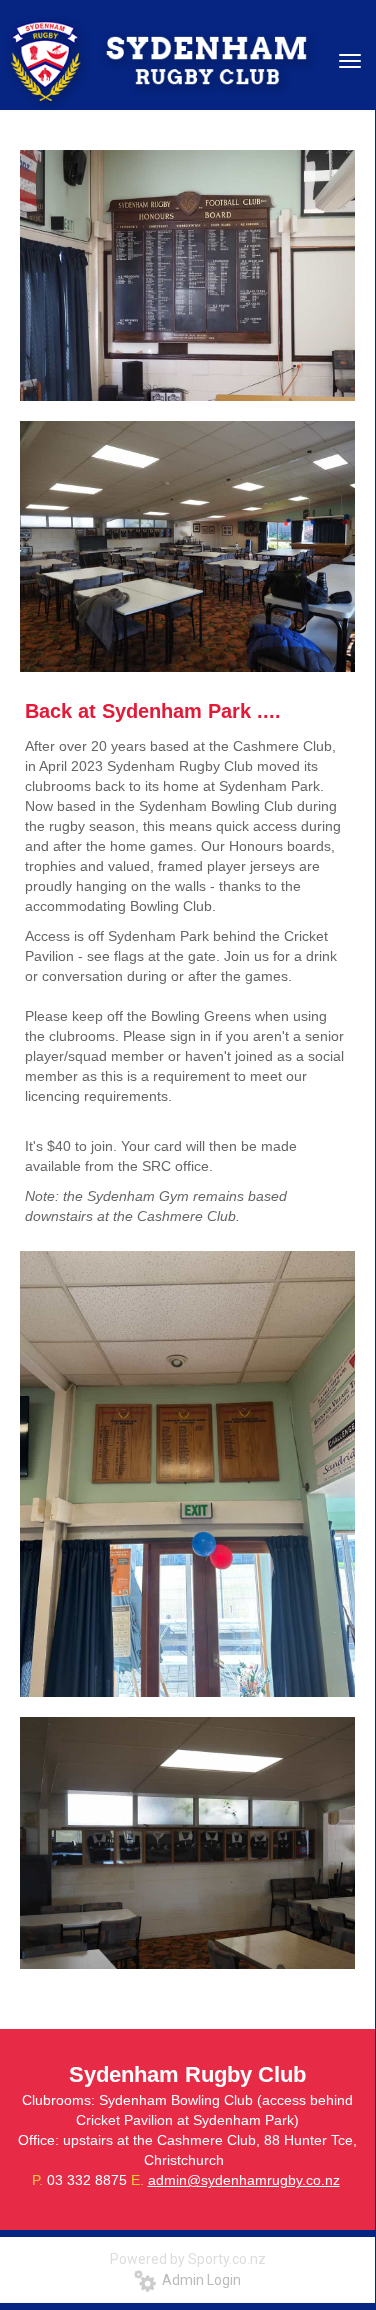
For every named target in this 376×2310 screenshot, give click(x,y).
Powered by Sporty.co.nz (188, 2259)
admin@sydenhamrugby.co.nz (244, 2180)
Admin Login (198, 2280)
